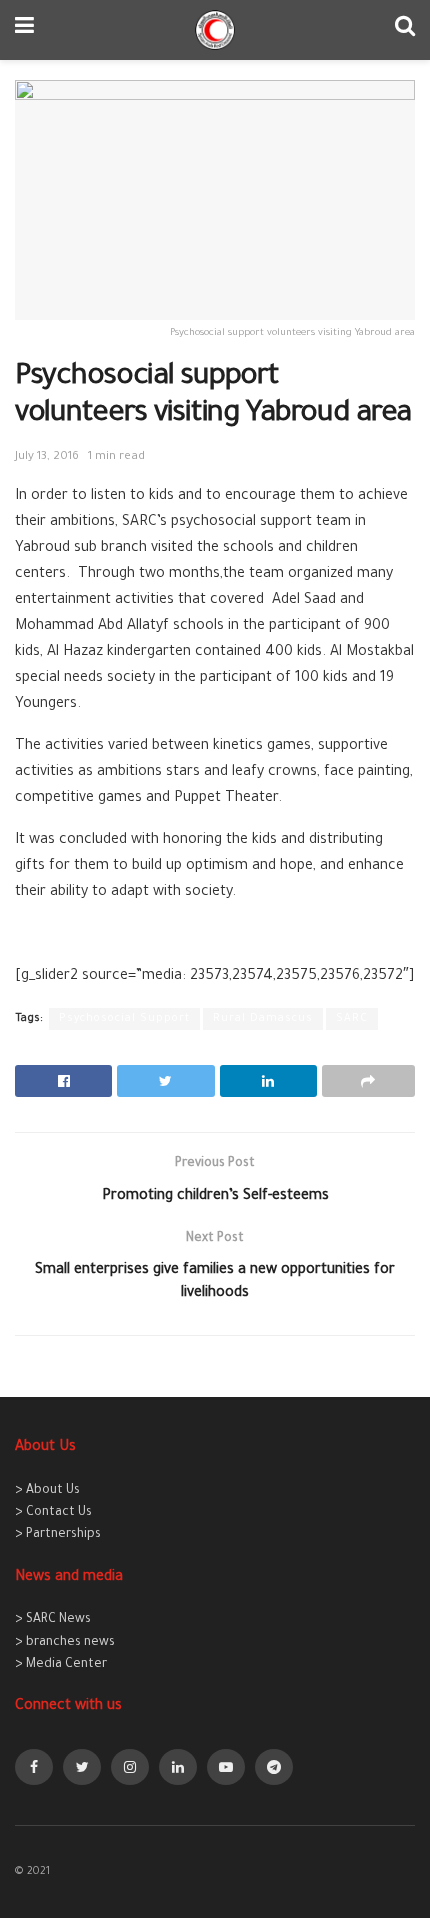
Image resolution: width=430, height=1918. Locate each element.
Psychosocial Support (124, 1019)
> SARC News (53, 1620)
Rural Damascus (263, 1019)
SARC (352, 1019)
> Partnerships (58, 1535)
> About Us (47, 1491)
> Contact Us (53, 1513)
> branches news (65, 1643)
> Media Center (61, 1665)
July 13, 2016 (47, 457)
